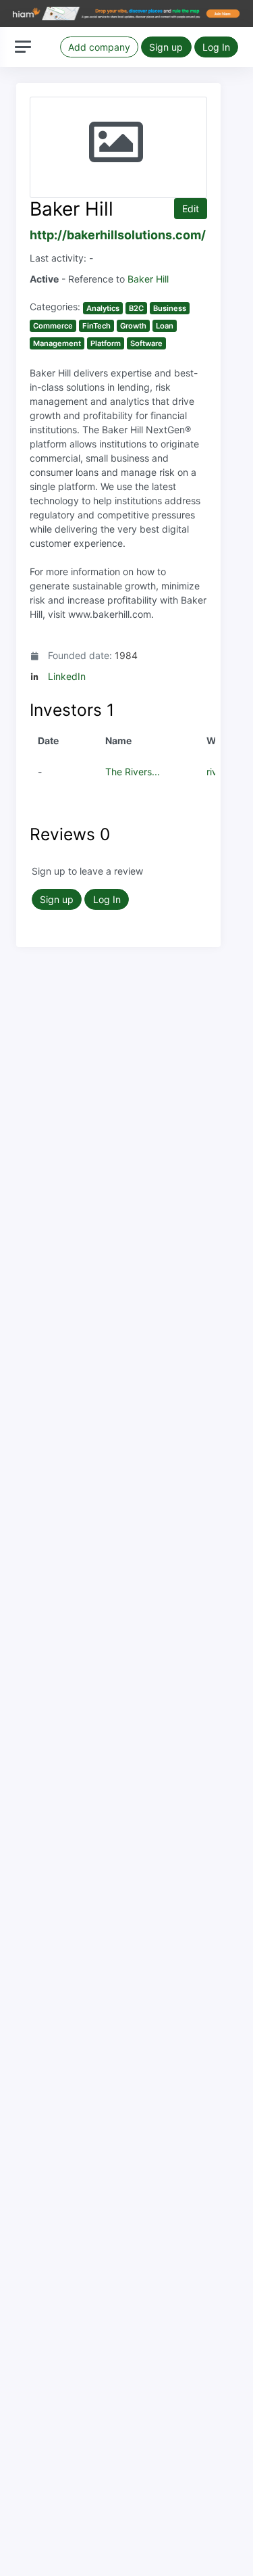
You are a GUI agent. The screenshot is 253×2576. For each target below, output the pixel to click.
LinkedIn (67, 676)
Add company (99, 47)
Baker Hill (148, 279)
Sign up (166, 47)
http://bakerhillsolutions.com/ (118, 235)
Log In (216, 47)
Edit (191, 209)
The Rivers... (133, 772)
